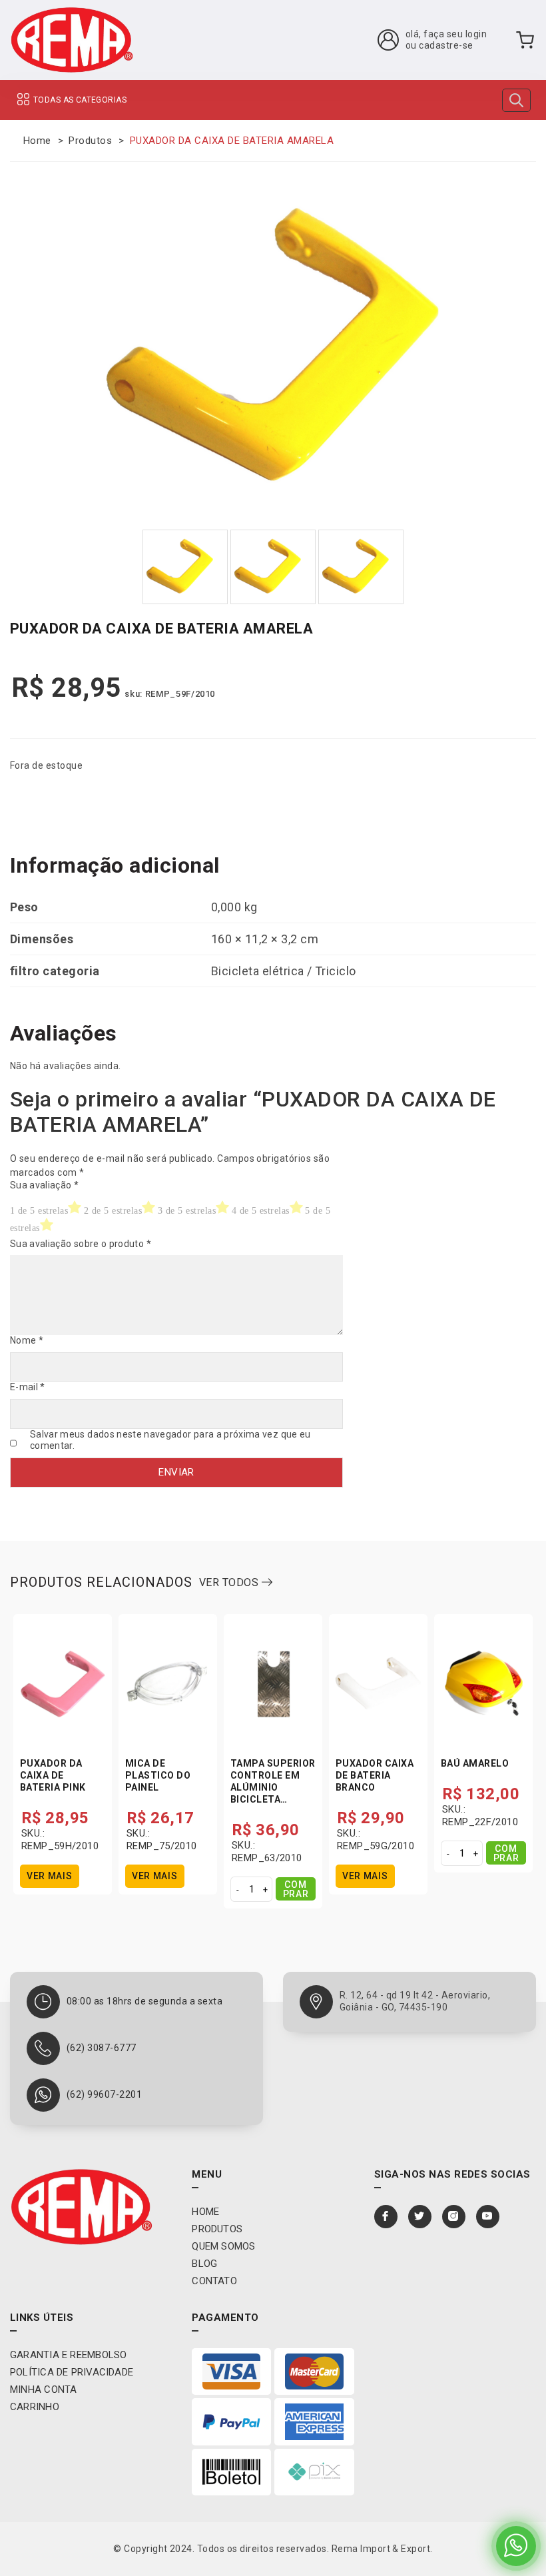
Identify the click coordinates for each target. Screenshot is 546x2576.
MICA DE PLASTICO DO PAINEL (158, 1775)
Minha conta (43, 2389)
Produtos (90, 141)
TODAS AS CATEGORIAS (80, 100)
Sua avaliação (44, 1185)
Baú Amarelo (475, 1763)
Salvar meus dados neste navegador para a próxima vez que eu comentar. (170, 1440)
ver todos (230, 1582)
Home (37, 141)
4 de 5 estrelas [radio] (261, 1211)
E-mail (28, 1387)
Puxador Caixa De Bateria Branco (375, 1775)
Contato (214, 2281)
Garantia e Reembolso (69, 2355)
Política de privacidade (72, 2372)
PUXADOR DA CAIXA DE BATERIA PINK (53, 1775)
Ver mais (50, 1876)
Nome (27, 1340)
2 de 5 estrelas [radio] (113, 1211)
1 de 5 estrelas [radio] (39, 1211)
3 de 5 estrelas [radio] (187, 1211)
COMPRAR (296, 1889)
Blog (204, 2264)
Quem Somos (223, 2246)
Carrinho (35, 2407)
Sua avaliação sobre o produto (81, 1244)
